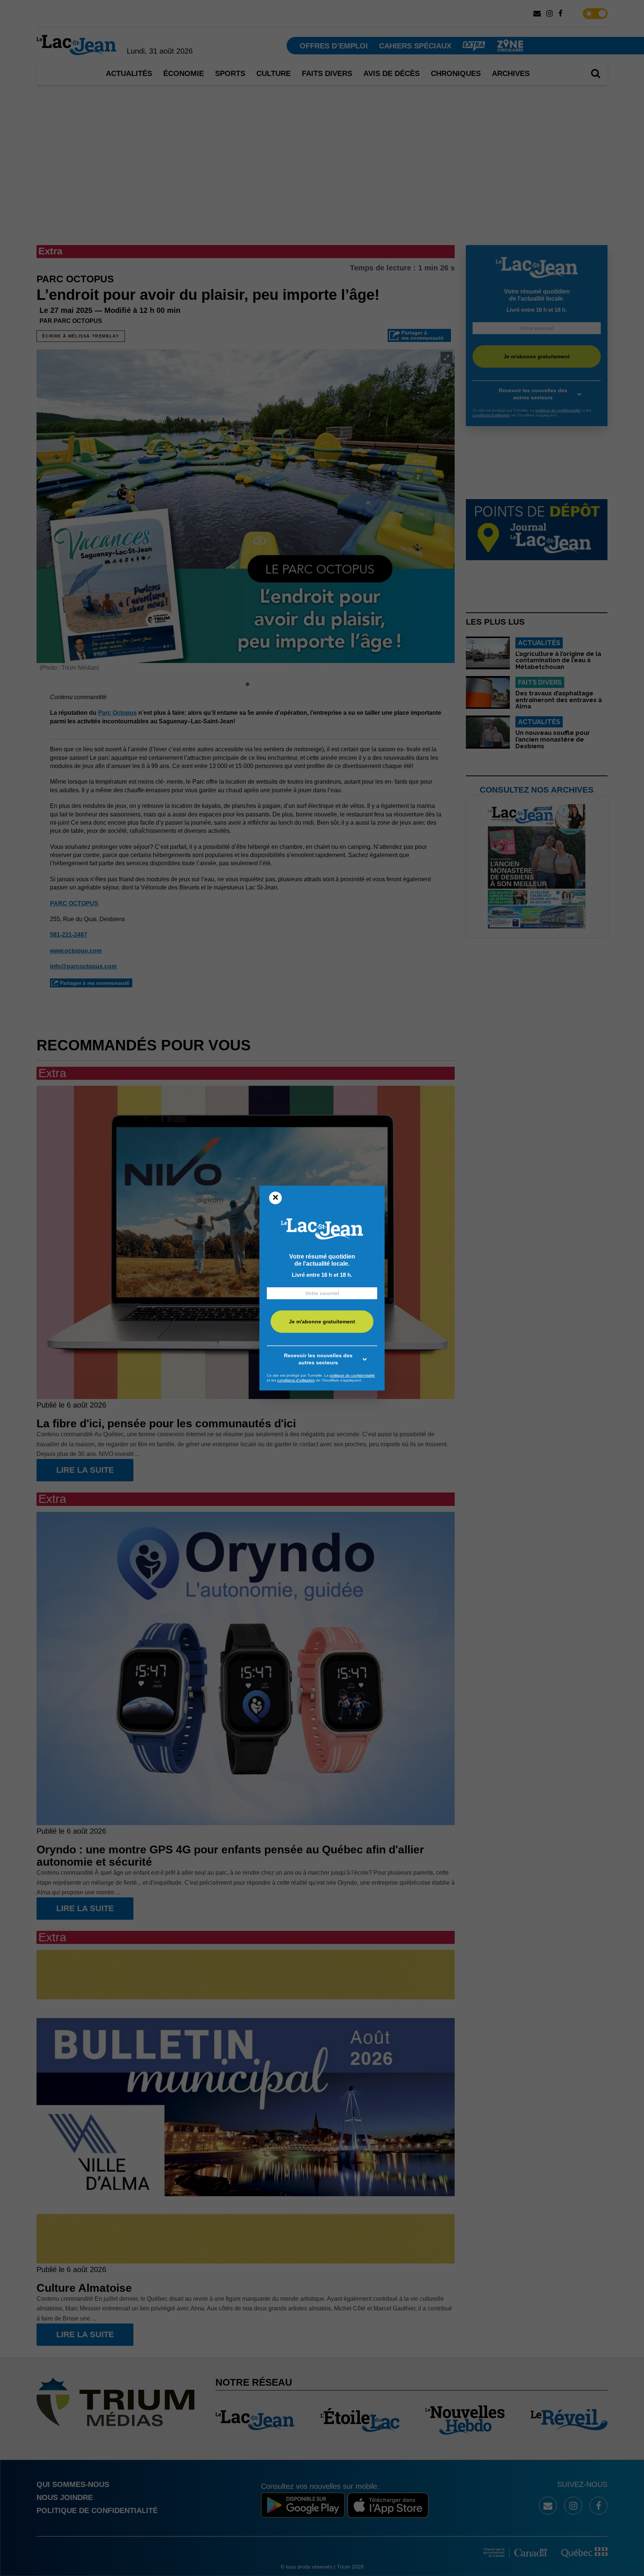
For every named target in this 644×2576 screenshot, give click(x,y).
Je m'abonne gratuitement (322, 1322)
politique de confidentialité (352, 1375)
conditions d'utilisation (296, 1380)
